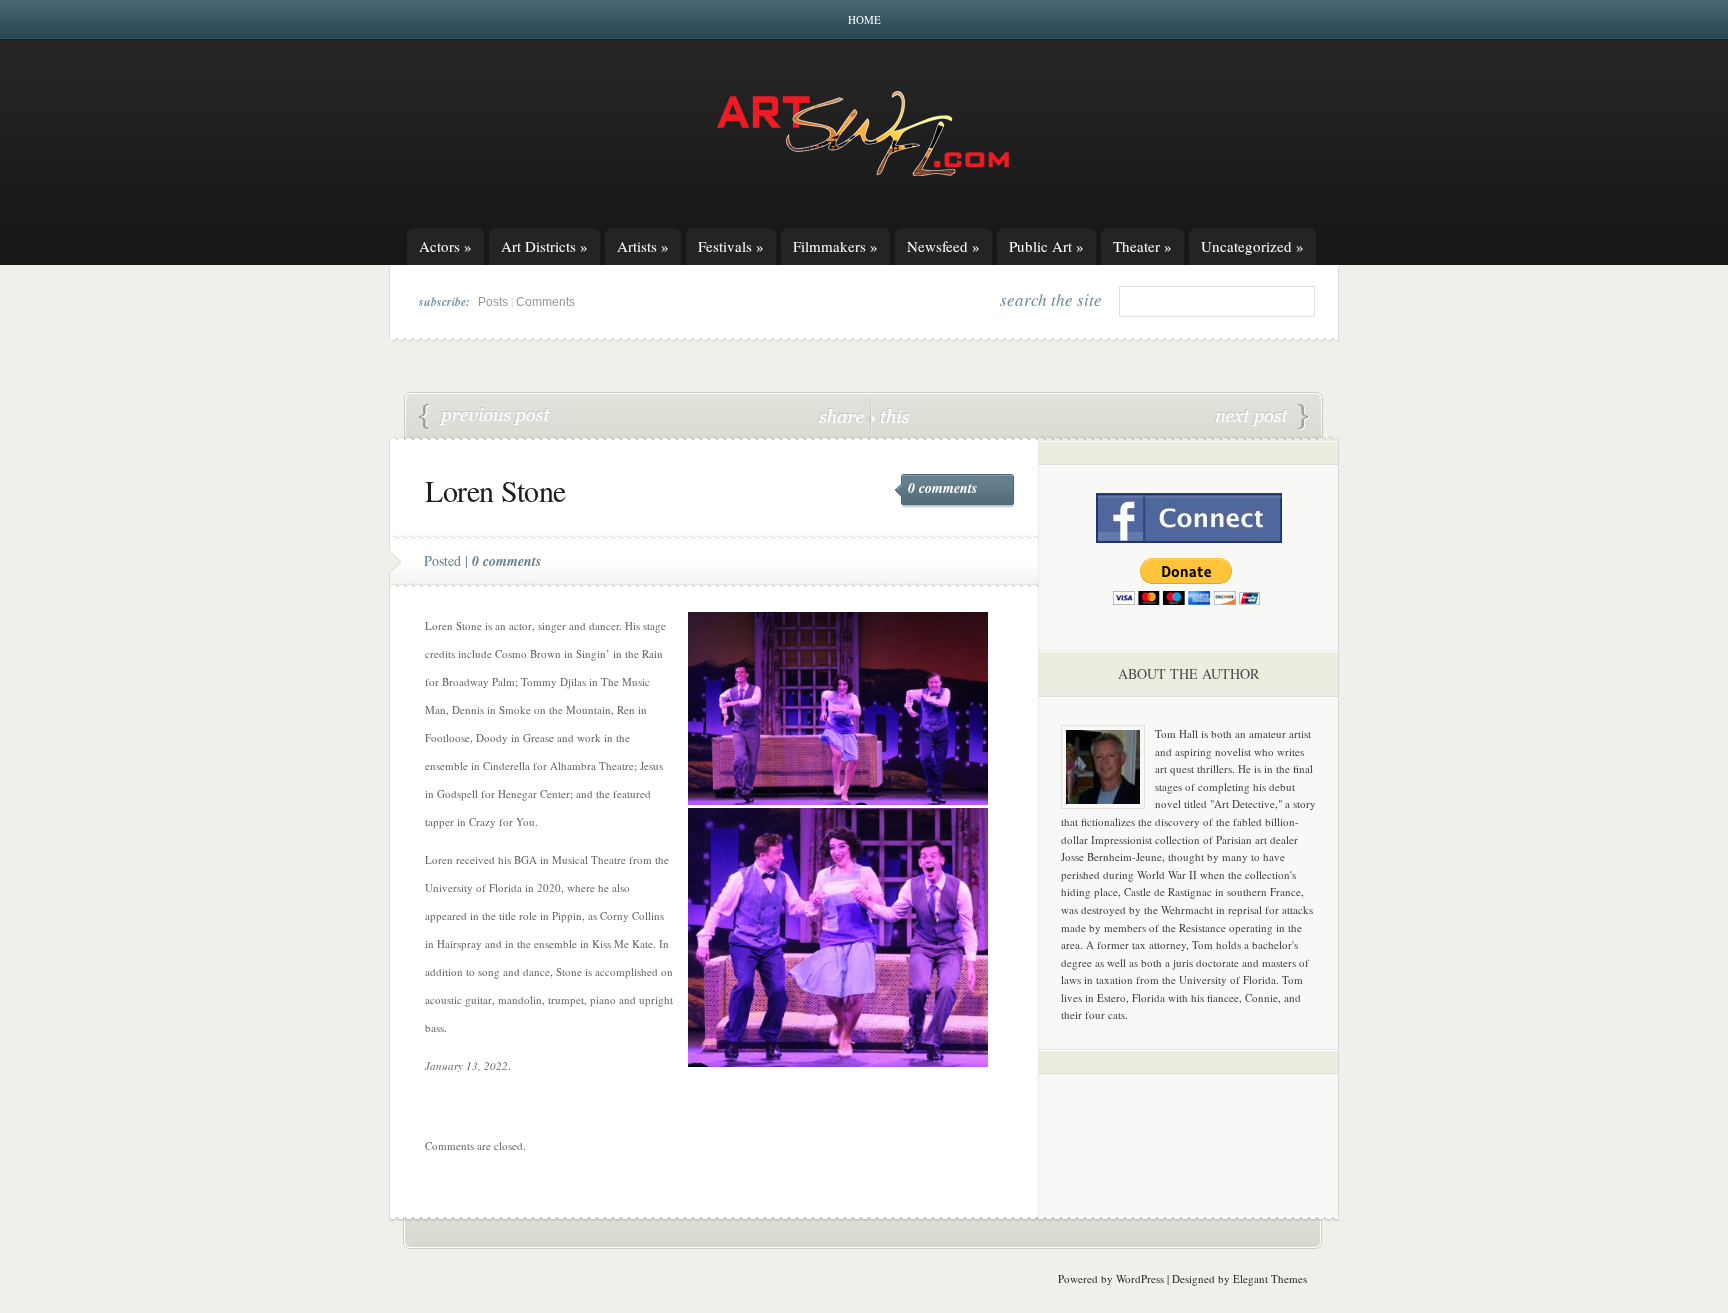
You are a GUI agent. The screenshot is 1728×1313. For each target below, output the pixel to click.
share (843, 415)
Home (864, 19)
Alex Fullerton (485, 417)
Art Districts (544, 246)
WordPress (1140, 1278)
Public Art (1046, 246)
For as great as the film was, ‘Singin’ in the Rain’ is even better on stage (1262, 417)
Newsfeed (943, 246)
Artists (643, 246)
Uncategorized (1252, 246)
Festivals (731, 246)
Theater (1142, 246)
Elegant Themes (1270, 1278)
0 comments (942, 488)
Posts (493, 302)
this (890, 415)
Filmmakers (835, 246)
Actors (445, 246)
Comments (545, 302)
